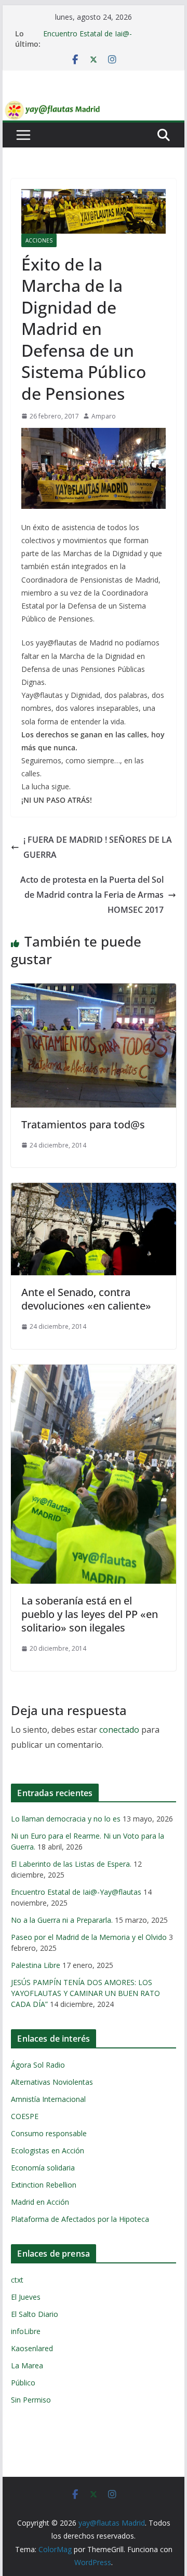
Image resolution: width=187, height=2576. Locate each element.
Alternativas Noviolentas (52, 2082)
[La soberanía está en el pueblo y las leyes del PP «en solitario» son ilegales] (93, 1372)
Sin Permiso (31, 2400)
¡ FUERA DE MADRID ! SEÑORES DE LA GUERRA (98, 847)
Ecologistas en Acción (48, 2150)
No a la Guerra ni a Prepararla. (62, 1920)
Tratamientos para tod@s (83, 1124)
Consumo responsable (49, 2133)
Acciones (39, 240)
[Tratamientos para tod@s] (93, 991)
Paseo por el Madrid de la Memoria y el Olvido (89, 1937)
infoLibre (26, 2331)
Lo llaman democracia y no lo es (66, 1819)
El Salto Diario (35, 2314)
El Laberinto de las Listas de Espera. (71, 1864)
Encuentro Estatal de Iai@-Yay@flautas (76, 1892)
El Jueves (26, 2297)
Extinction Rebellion (44, 2185)
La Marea (27, 2365)
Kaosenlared (32, 2348)
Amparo (104, 416)
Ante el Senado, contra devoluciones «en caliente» (86, 1299)
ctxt (17, 2280)
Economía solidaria (43, 2168)
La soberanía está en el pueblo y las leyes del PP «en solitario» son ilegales (90, 1614)
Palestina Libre (36, 1965)
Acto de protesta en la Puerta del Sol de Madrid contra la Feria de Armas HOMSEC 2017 (92, 895)
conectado (119, 1730)
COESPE (25, 2116)
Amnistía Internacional (48, 2099)
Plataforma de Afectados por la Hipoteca (80, 2219)
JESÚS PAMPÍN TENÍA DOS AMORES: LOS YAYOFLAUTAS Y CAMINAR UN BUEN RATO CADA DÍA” (85, 1993)
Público (23, 2383)
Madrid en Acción (40, 2202)
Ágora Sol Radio (38, 2065)
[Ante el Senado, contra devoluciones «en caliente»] (93, 1190)
